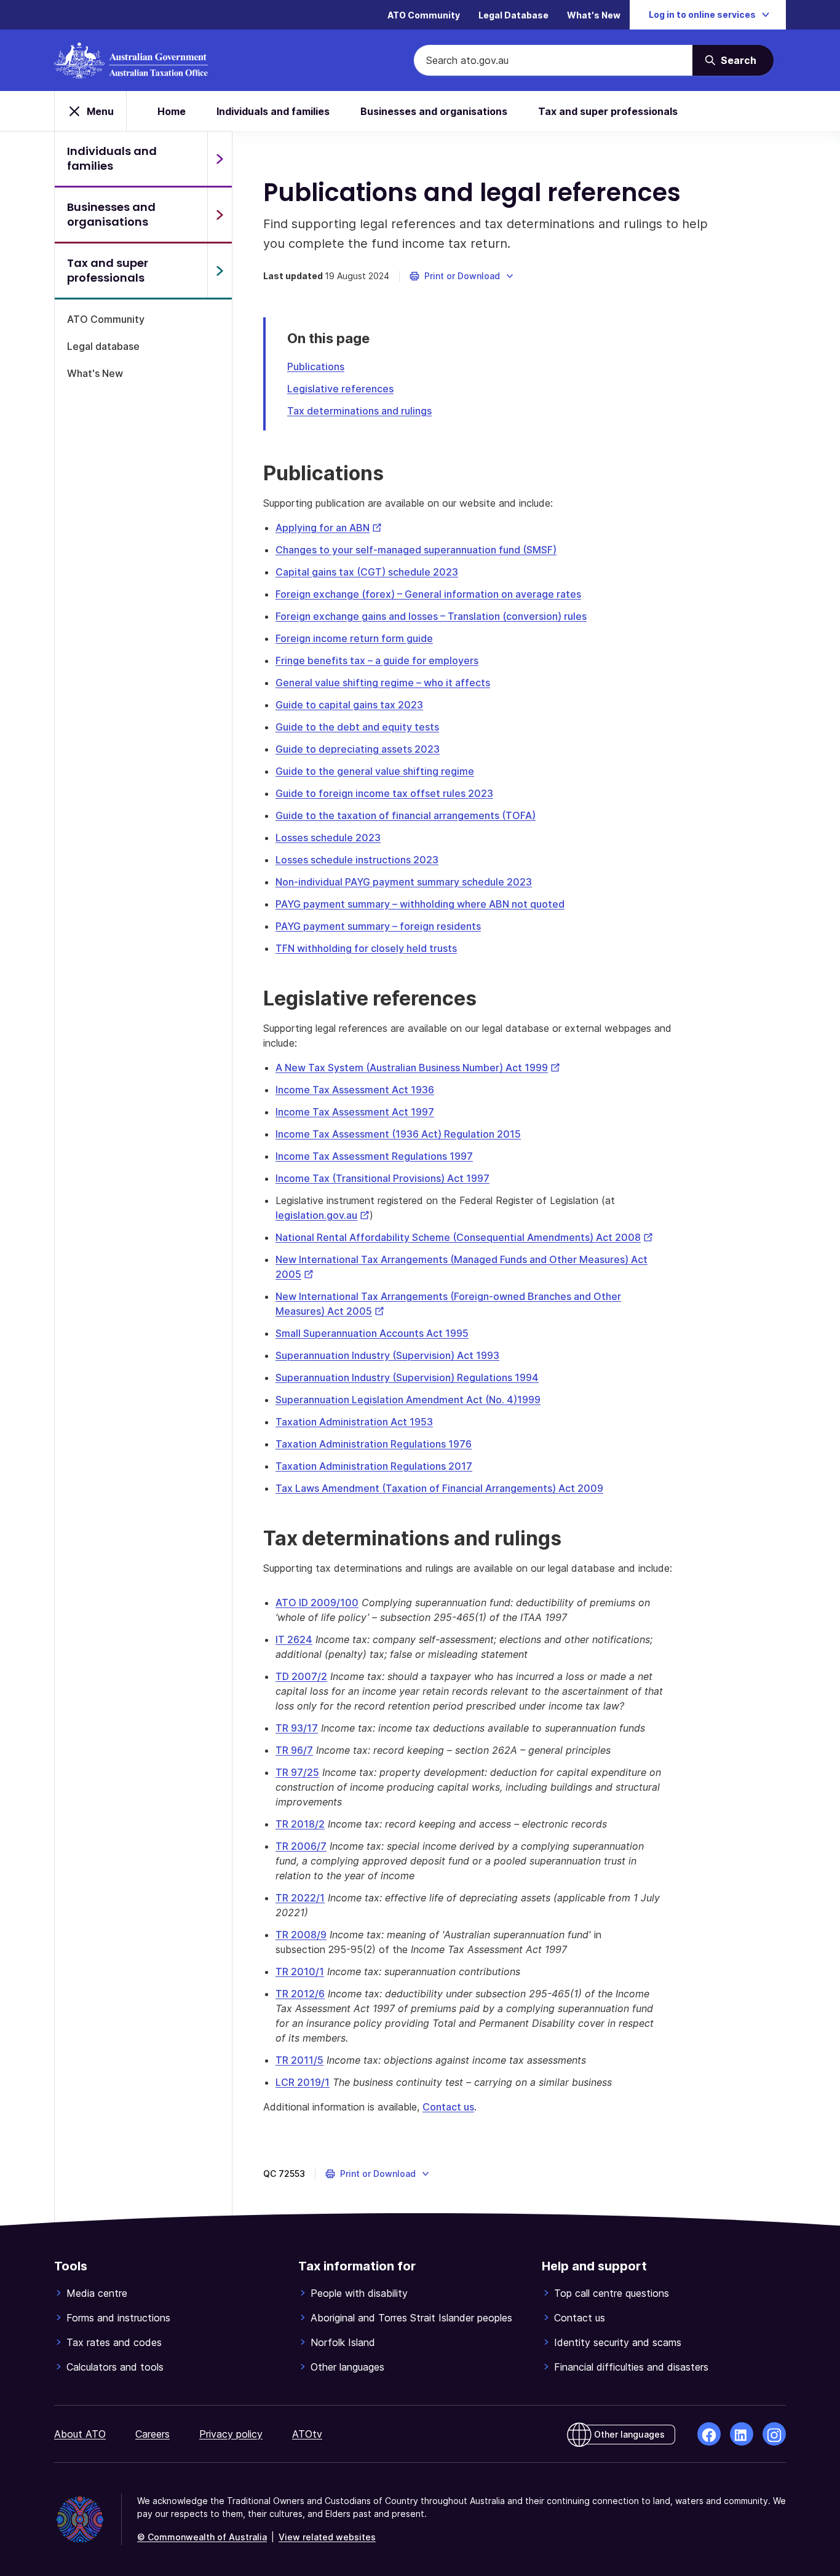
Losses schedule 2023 (328, 838)
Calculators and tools (115, 2367)
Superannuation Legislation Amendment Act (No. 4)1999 (408, 1400)
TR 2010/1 (300, 1972)
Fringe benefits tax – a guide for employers (377, 660)
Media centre (97, 2293)
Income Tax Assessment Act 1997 (355, 1112)
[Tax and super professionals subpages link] (220, 271)
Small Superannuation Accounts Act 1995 (372, 1333)
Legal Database (513, 15)
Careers (153, 2434)
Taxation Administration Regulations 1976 (374, 1444)
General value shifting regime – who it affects (383, 683)
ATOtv (307, 2434)
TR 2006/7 (301, 1846)
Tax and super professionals (608, 111)
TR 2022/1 (300, 1898)
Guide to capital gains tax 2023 (349, 705)
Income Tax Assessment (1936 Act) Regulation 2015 (398, 1134)
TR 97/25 (297, 1772)
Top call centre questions (612, 2293)
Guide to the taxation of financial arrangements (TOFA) (406, 815)
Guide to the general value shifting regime (375, 771)
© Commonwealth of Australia (202, 2537)
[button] (462, 276)
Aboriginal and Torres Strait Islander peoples (411, 2318)
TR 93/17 (297, 1728)
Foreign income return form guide (354, 638)
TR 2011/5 (299, 2060)
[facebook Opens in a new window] (709, 2434)
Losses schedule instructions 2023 (357, 860)
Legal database (103, 346)
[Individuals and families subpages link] (220, 159)
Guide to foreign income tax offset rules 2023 (384, 793)
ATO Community (424, 15)
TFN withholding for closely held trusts (366, 948)
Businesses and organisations (434, 111)
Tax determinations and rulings (359, 411)
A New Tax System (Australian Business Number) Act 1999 (418, 1068)
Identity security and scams (618, 2342)
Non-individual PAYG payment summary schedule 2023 (404, 882)
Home (172, 111)
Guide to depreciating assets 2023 (358, 749)
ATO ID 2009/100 (317, 1603)
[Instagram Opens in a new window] (774, 2434)
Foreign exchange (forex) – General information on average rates (428, 594)
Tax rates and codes (114, 2342)
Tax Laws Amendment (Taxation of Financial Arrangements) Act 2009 (439, 1488)
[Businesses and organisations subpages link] (220, 215)
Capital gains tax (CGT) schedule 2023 (367, 572)
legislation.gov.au (323, 1215)
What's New (594, 15)
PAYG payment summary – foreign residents (378, 926)
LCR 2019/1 (303, 2082)
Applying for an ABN (329, 528)
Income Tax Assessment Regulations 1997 (374, 1156)
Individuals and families (273, 111)
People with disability (359, 2293)
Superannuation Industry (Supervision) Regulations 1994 (407, 1377)
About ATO (80, 2434)
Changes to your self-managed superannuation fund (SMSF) (416, 550)
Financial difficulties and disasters (631, 2367)
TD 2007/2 (301, 1676)
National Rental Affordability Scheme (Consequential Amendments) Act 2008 (464, 1237)
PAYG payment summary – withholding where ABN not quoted (420, 904)
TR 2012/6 (300, 1994)
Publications (316, 367)
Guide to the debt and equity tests (357, 727)
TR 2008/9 (301, 1935)
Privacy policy (231, 2434)
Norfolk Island (343, 2342)
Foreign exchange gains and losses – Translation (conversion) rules (431, 616)
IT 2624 (294, 1639)
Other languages (347, 2367)
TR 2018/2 (300, 1824)
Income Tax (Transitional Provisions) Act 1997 (382, 1178)
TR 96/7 (294, 1750)
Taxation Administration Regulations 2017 (374, 1466)
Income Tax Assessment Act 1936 (355, 1090)
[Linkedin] (742, 2434)
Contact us (448, 2107)
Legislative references (340, 389)
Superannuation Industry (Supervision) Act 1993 (387, 1355)
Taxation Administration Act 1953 (354, 1422)
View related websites (327, 2537)
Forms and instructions (118, 2318)
